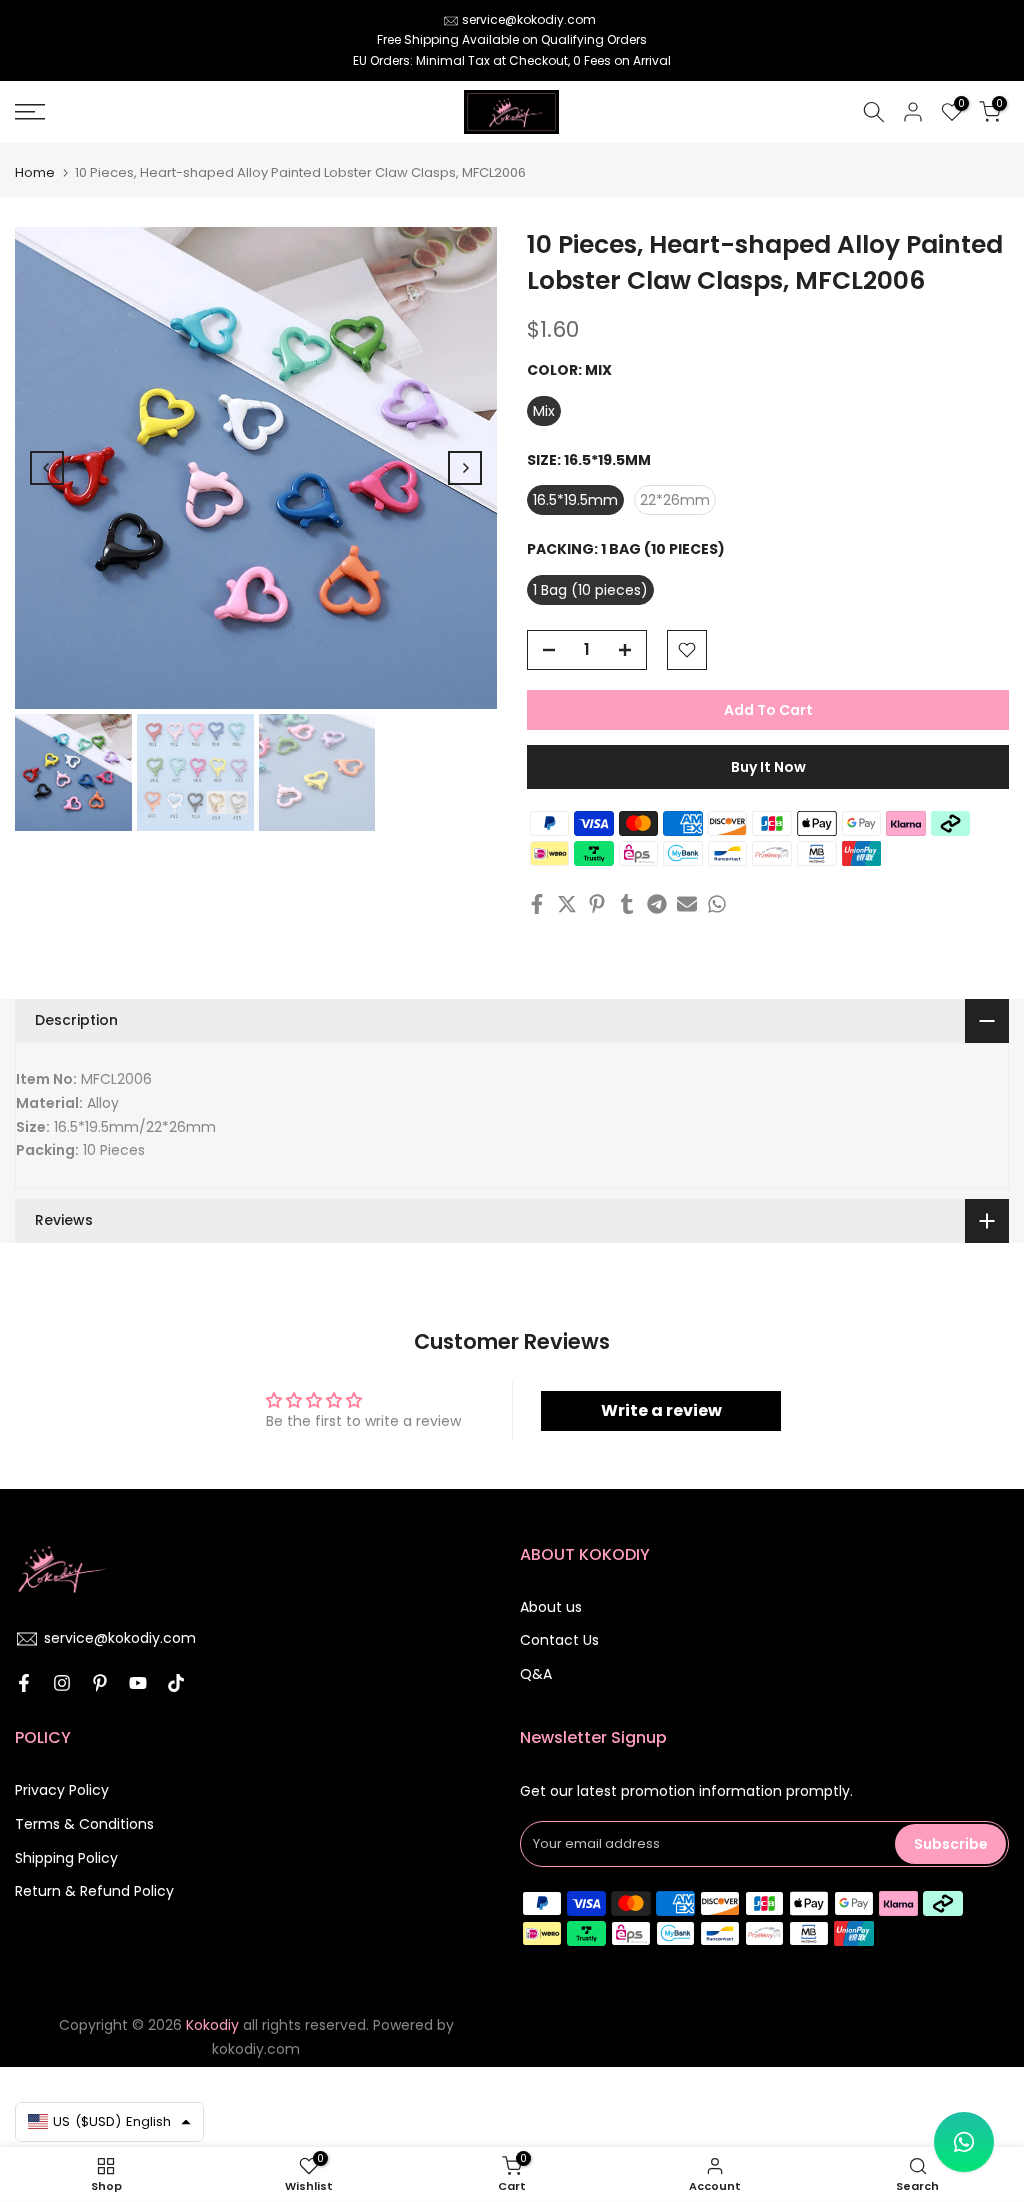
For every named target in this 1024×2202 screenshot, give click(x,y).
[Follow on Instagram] (62, 1683)
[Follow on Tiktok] (176, 1683)
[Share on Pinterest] (597, 904)
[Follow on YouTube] (138, 1683)
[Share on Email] (687, 904)
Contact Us (559, 1640)
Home (35, 172)
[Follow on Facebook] (24, 1683)
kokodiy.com (256, 2049)
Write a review (661, 1410)
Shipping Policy (66, 1858)
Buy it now (768, 767)
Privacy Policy (62, 1790)
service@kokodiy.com (529, 19)
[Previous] (47, 468)
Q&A (536, 1674)
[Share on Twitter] (567, 904)
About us (551, 1607)
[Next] (465, 468)
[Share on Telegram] (657, 904)
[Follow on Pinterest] (100, 1683)
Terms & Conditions (84, 1824)
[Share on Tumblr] (627, 904)
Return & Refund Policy (94, 1891)
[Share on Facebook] (537, 904)
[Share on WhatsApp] (717, 904)
